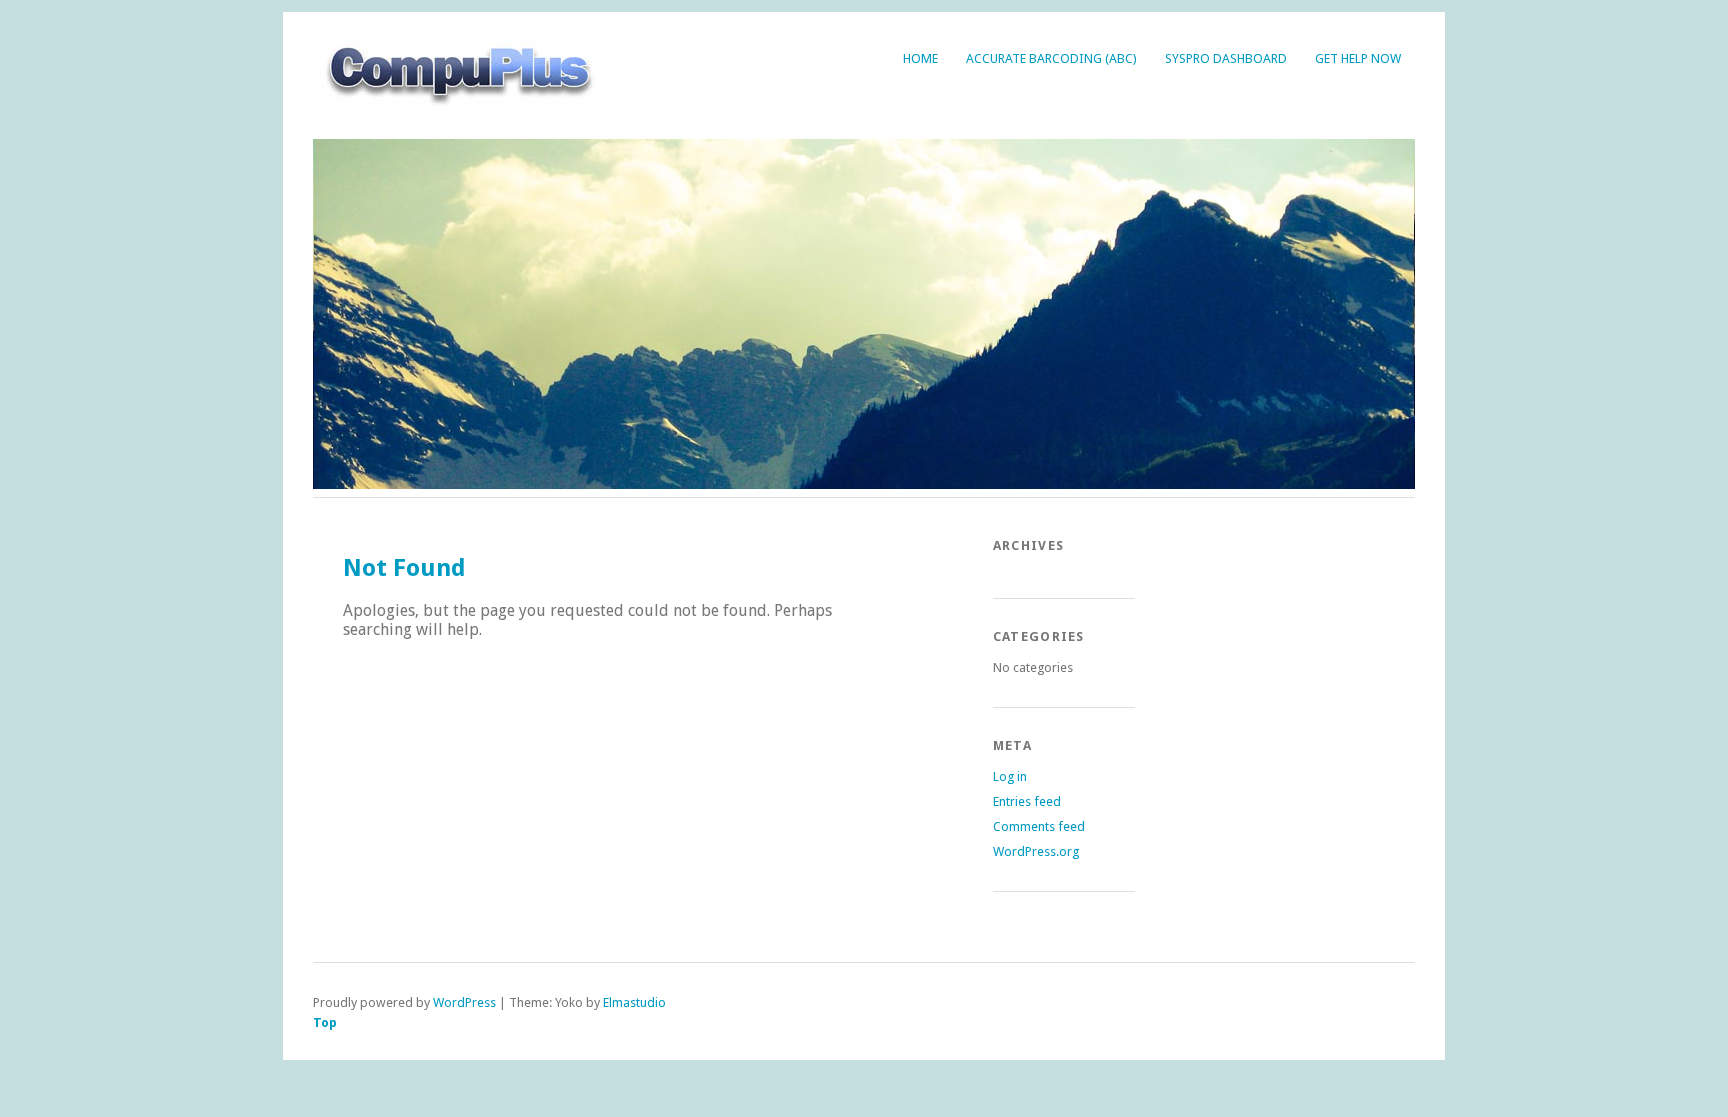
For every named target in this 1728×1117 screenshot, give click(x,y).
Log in (1010, 776)
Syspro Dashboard (1226, 58)
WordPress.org (1036, 851)
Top (325, 1022)
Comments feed (1039, 826)
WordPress (464, 1002)
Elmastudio (634, 1002)
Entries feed (1027, 801)
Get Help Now (1358, 58)
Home (920, 58)
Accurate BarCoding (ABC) (1051, 58)
